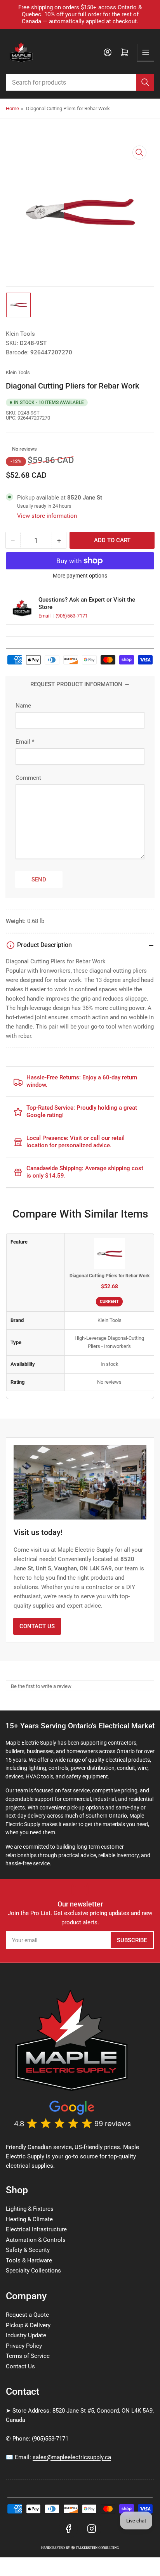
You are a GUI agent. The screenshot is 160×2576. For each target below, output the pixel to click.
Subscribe (132, 1940)
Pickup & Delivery (28, 2325)
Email (45, 616)
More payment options (80, 576)
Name (23, 706)
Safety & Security (28, 2250)
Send (39, 879)
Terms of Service (28, 2356)
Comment (28, 778)
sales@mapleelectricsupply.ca (72, 2457)
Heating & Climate (29, 2219)
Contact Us (37, 1626)
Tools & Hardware (29, 2260)
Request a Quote (27, 2315)
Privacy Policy (24, 2346)
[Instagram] (92, 2529)
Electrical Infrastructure (36, 2229)
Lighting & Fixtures (30, 2209)
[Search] (145, 82)
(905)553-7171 (72, 616)
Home (12, 108)
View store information (47, 516)
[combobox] (80, 82)
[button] (8, 449)
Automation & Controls (36, 2240)
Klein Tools (20, 334)
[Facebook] (68, 2529)
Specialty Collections (33, 2271)
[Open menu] (146, 52)
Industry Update (26, 2335)
